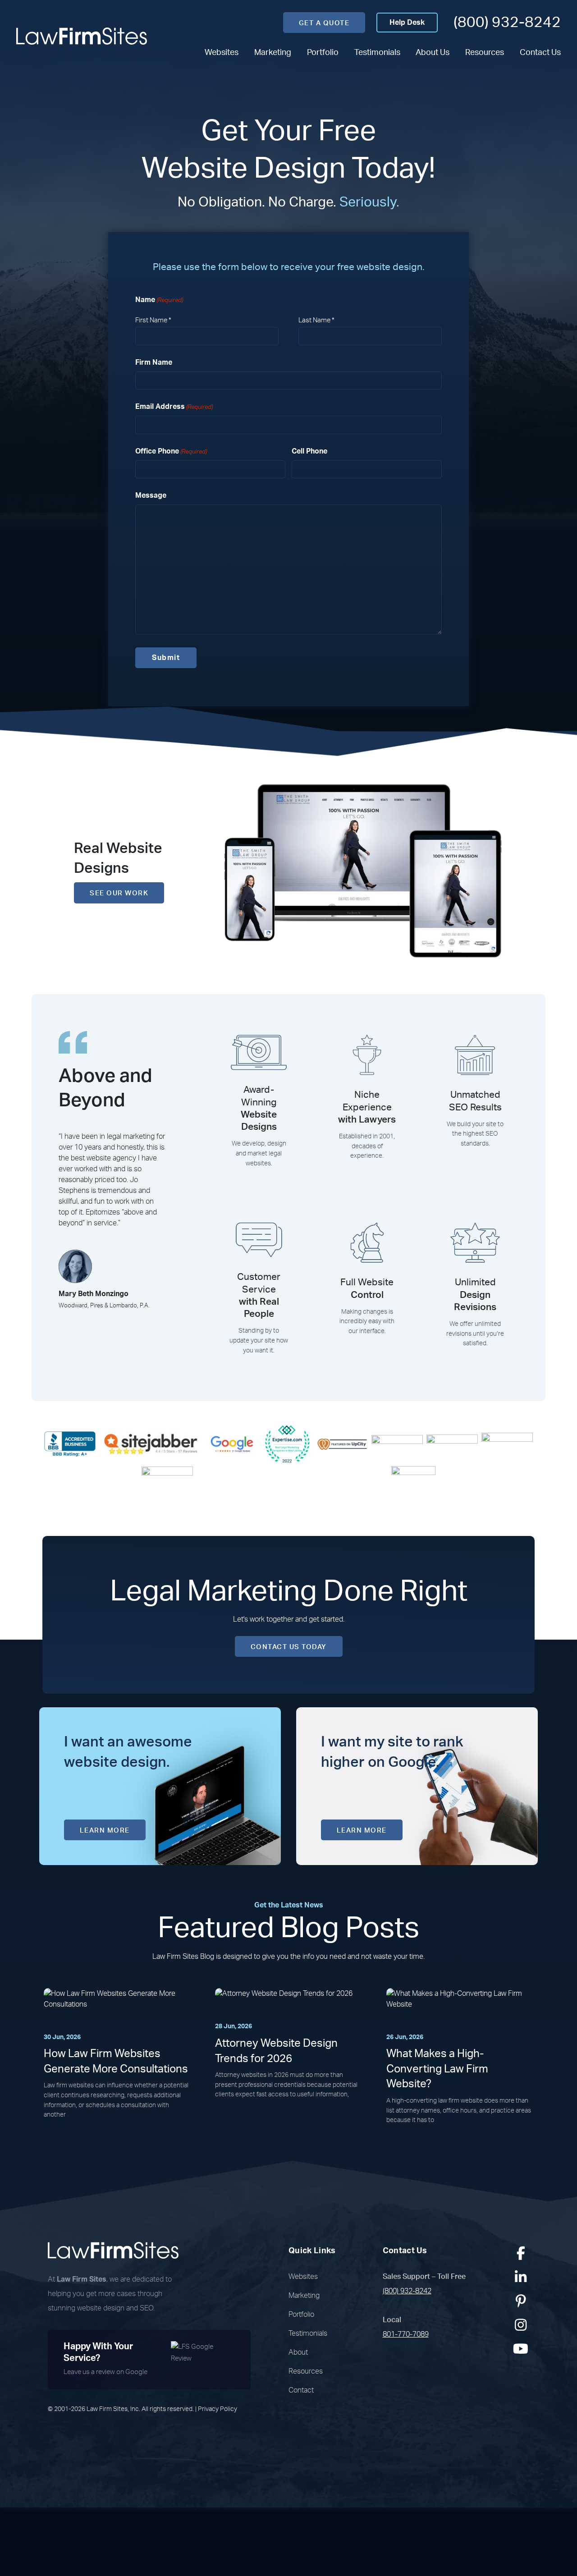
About (298, 2352)
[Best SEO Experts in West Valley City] (287, 1444)
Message (151, 495)
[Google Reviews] (232, 1444)
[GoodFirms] (167, 1488)
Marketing (273, 53)
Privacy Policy (218, 2409)
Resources (485, 53)
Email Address (174, 407)
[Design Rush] (507, 1444)
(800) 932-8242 (507, 22)
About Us (433, 53)
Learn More (105, 1831)
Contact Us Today (289, 1647)
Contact (301, 2390)
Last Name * (316, 320)
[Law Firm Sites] (82, 36)
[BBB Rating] (70, 1444)
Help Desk (407, 23)
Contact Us (540, 53)
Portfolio (323, 53)
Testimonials (377, 53)
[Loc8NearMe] (413, 1488)
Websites (222, 53)
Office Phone (171, 451)
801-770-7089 (406, 2334)
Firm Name (154, 362)
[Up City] (342, 1444)
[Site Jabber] (151, 1444)
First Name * (153, 320)
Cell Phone (309, 451)
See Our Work (119, 893)
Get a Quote (324, 23)
